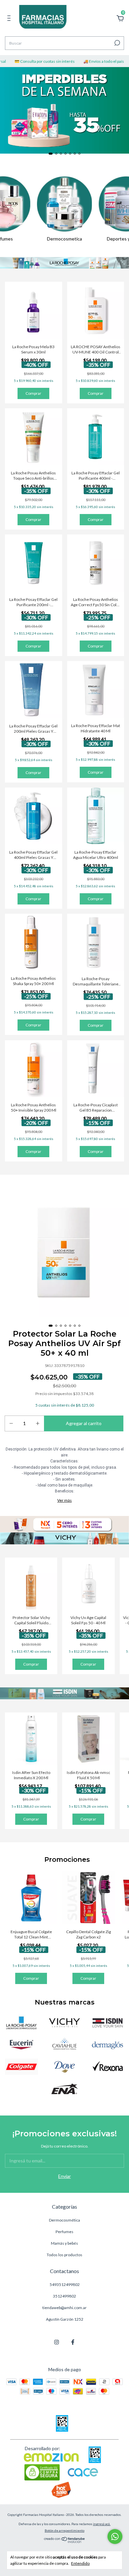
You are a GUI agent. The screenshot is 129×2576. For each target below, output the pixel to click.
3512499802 (64, 2296)
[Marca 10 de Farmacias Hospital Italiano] (64, 2088)
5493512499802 (65, 2284)
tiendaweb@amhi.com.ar (64, 2308)
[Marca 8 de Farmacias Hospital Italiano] (64, 2066)
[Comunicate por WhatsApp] (115, 2537)
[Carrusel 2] (64, 1538)
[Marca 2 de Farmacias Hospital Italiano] (64, 2022)
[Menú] (10, 19)
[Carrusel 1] (64, 110)
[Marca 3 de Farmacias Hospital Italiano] (107, 2022)
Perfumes (64, 2232)
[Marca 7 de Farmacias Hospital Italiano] (21, 2066)
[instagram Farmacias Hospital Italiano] (57, 2342)
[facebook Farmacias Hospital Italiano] (73, 2342)
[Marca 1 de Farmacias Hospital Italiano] (21, 2022)
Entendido (80, 2563)
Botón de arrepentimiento (64, 2530)
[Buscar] (117, 43)
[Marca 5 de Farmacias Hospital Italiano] (64, 2044)
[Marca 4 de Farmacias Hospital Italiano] (21, 2044)
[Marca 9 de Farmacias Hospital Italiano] (107, 2066)
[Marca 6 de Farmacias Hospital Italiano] (107, 2044)
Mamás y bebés (64, 2243)
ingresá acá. (102, 2524)
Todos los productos (64, 2255)
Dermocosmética (64, 2220)
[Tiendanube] (65, 2541)
